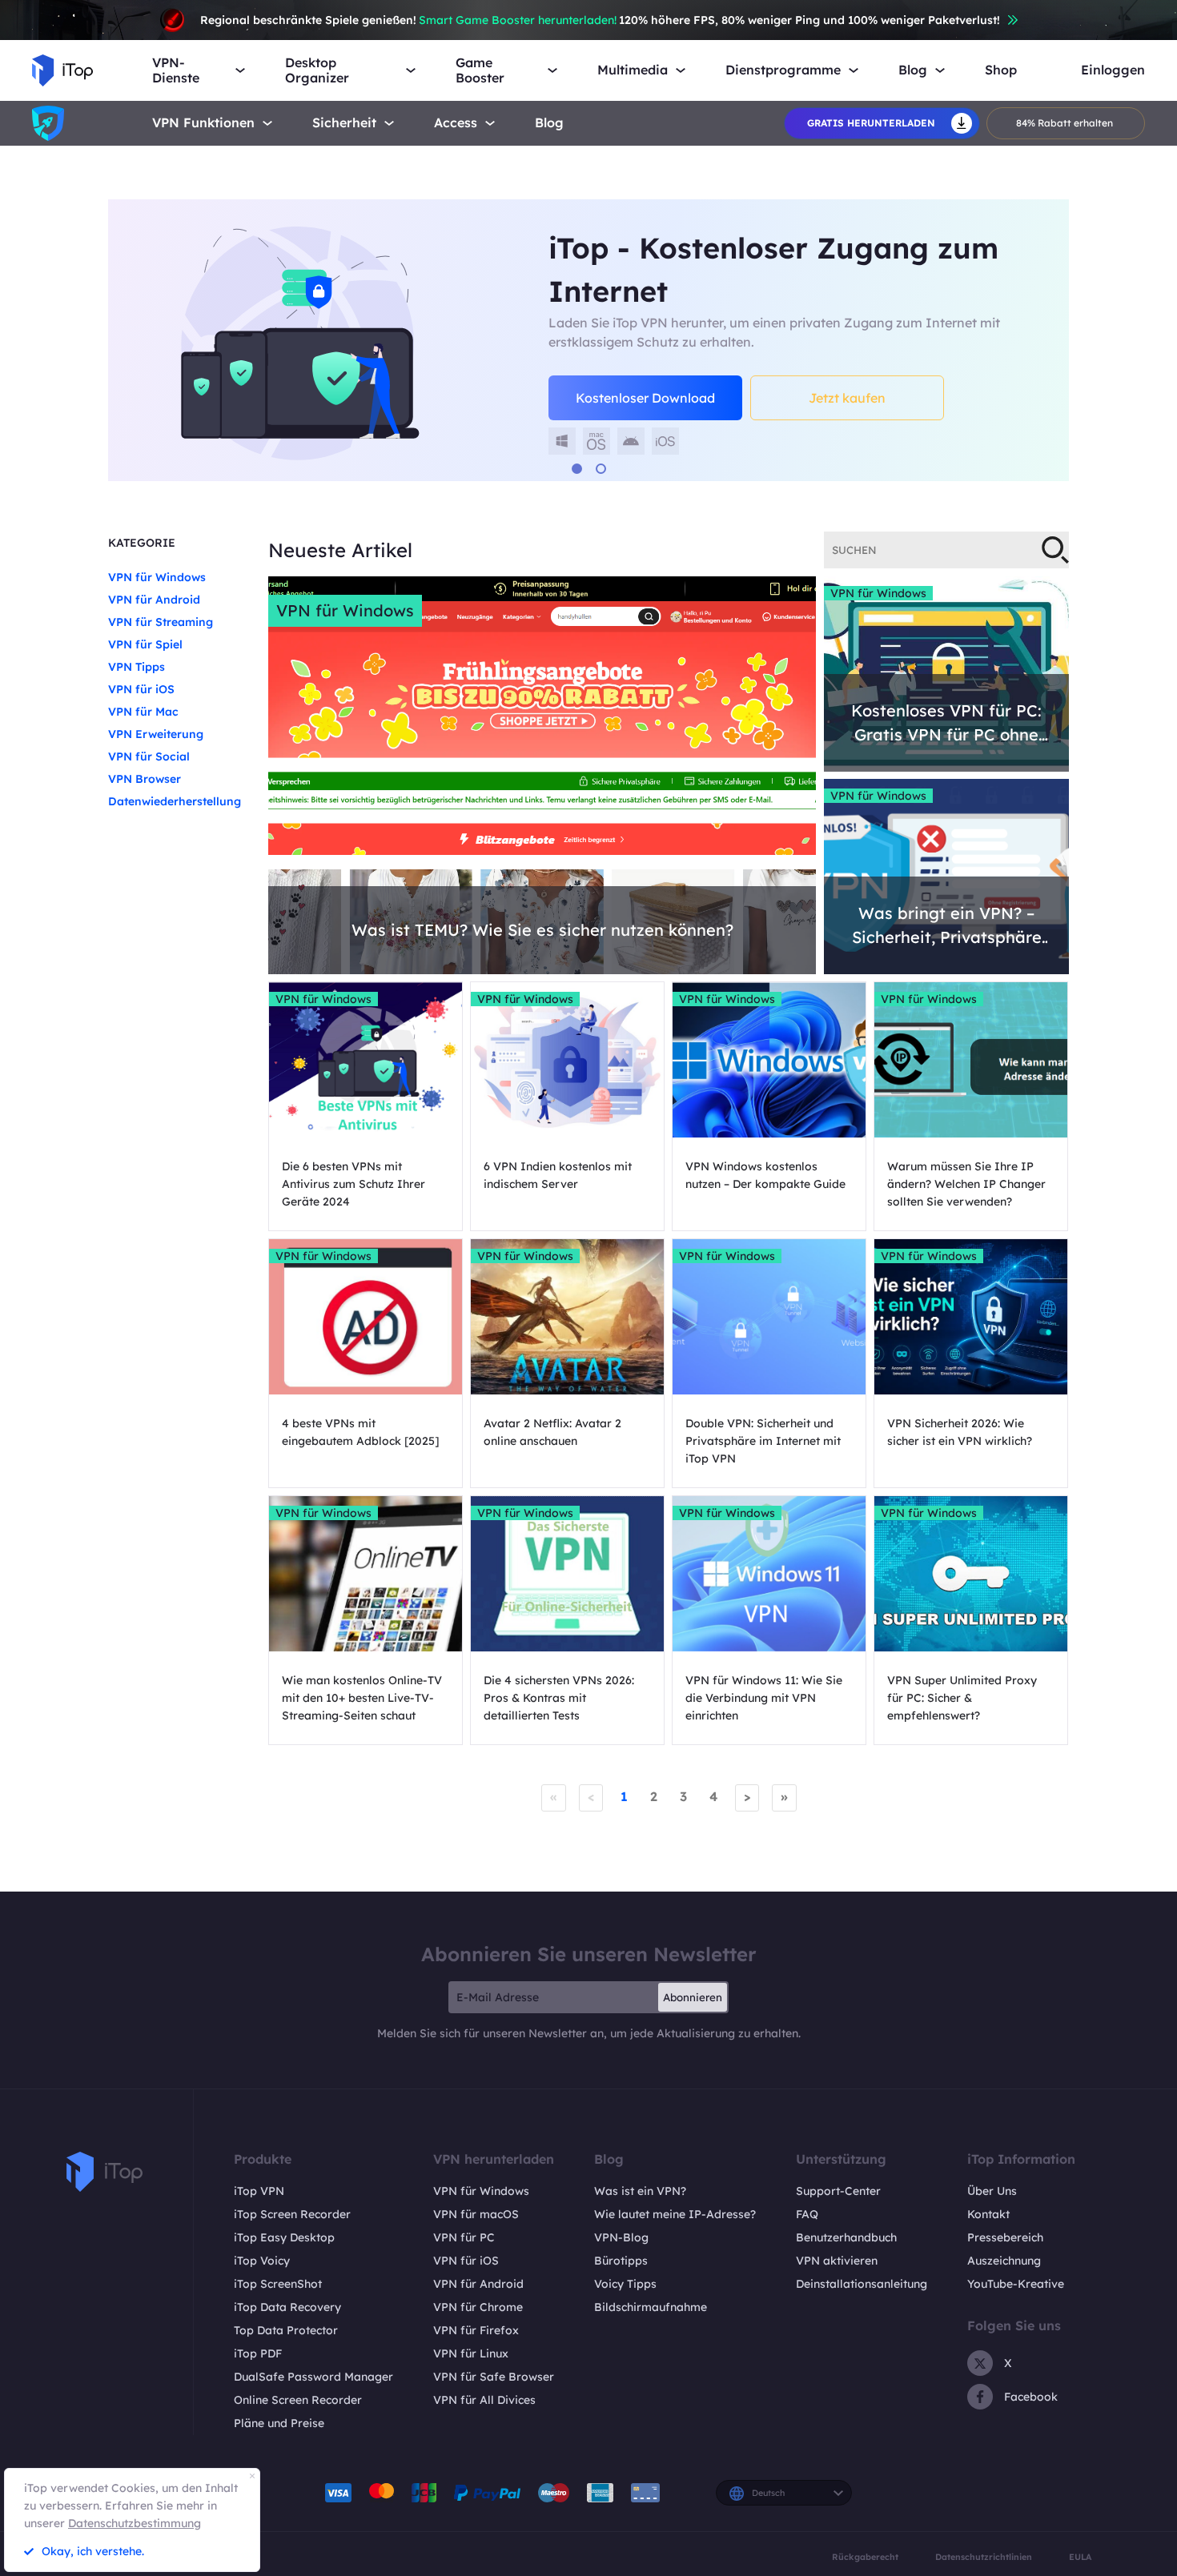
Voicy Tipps (625, 2284)
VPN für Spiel (145, 644)
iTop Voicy (262, 2261)
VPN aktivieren (837, 2261)
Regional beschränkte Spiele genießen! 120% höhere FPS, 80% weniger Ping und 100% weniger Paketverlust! (600, 20)
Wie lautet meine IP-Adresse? (675, 2214)
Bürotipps (621, 2261)
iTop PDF (258, 2353)
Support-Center (838, 2191)
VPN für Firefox (476, 2330)
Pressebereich (1005, 2237)
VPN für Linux (471, 2353)
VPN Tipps (137, 667)
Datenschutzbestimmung (135, 2523)
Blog (549, 123)
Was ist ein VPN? (640, 2191)
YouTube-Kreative (1016, 2284)
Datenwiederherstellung (175, 801)
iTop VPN (259, 2191)
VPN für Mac (143, 712)
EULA (1080, 2557)
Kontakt (988, 2214)
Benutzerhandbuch (846, 2237)
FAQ (807, 2214)
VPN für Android (154, 600)
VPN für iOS (141, 689)
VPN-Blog (621, 2237)
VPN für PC (464, 2237)
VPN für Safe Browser (494, 2377)
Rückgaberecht (865, 2557)
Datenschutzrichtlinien (984, 2557)
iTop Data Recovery (287, 2307)
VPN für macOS (476, 2214)
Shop (1001, 70)
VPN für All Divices (484, 2400)
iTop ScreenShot (278, 2284)
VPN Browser (145, 779)
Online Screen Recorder (298, 2400)
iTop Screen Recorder (292, 2214)
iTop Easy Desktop (284, 2237)
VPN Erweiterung (156, 734)
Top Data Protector (286, 2330)
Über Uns (992, 2191)
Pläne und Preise (279, 2423)
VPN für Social (149, 756)
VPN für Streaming (161, 622)
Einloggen (1113, 70)
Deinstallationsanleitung (862, 2284)
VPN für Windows (157, 577)
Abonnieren (693, 1997)
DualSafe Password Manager (313, 2377)
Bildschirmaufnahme (651, 2307)
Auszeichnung (1004, 2261)
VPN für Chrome (478, 2307)
